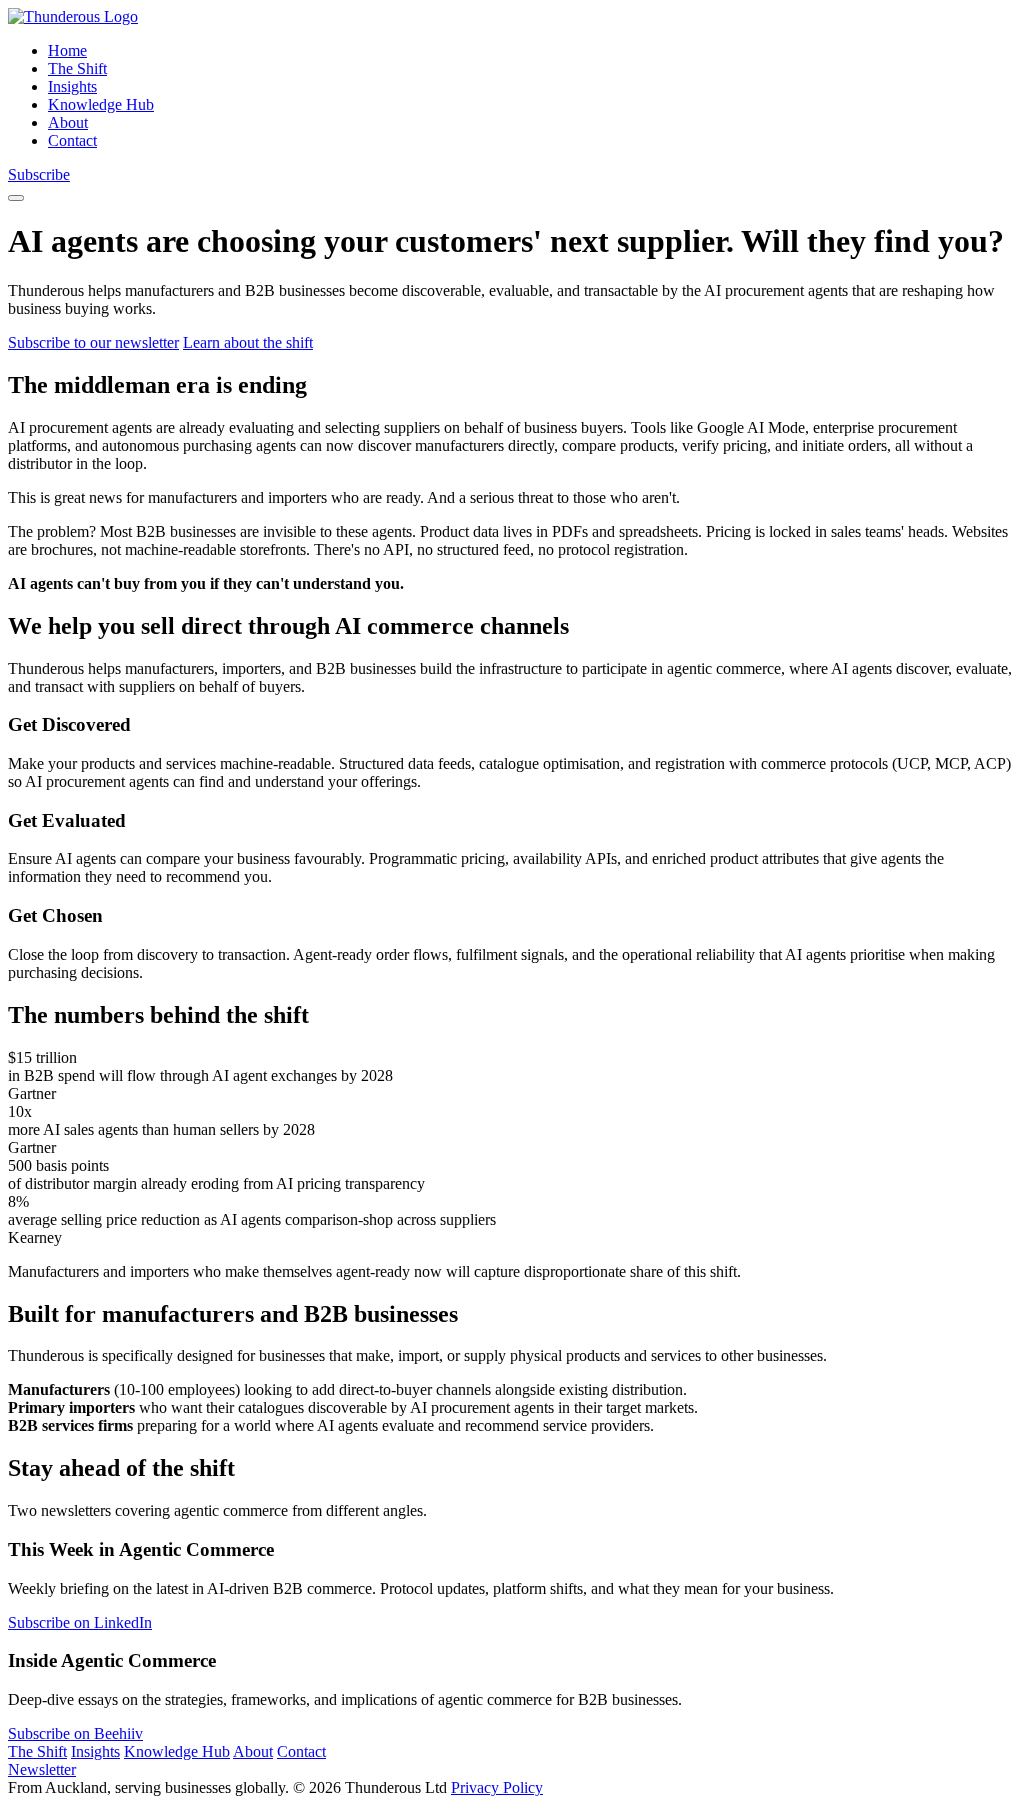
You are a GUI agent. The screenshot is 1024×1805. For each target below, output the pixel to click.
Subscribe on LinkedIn (80, 1622)
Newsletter (42, 1769)
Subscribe (39, 174)
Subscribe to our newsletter (93, 342)
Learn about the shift (248, 342)
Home (67, 50)
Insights (72, 86)
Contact (72, 140)
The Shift (77, 68)
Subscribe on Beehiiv (75, 1733)
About (68, 122)
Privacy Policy (497, 1787)
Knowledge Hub (101, 104)
